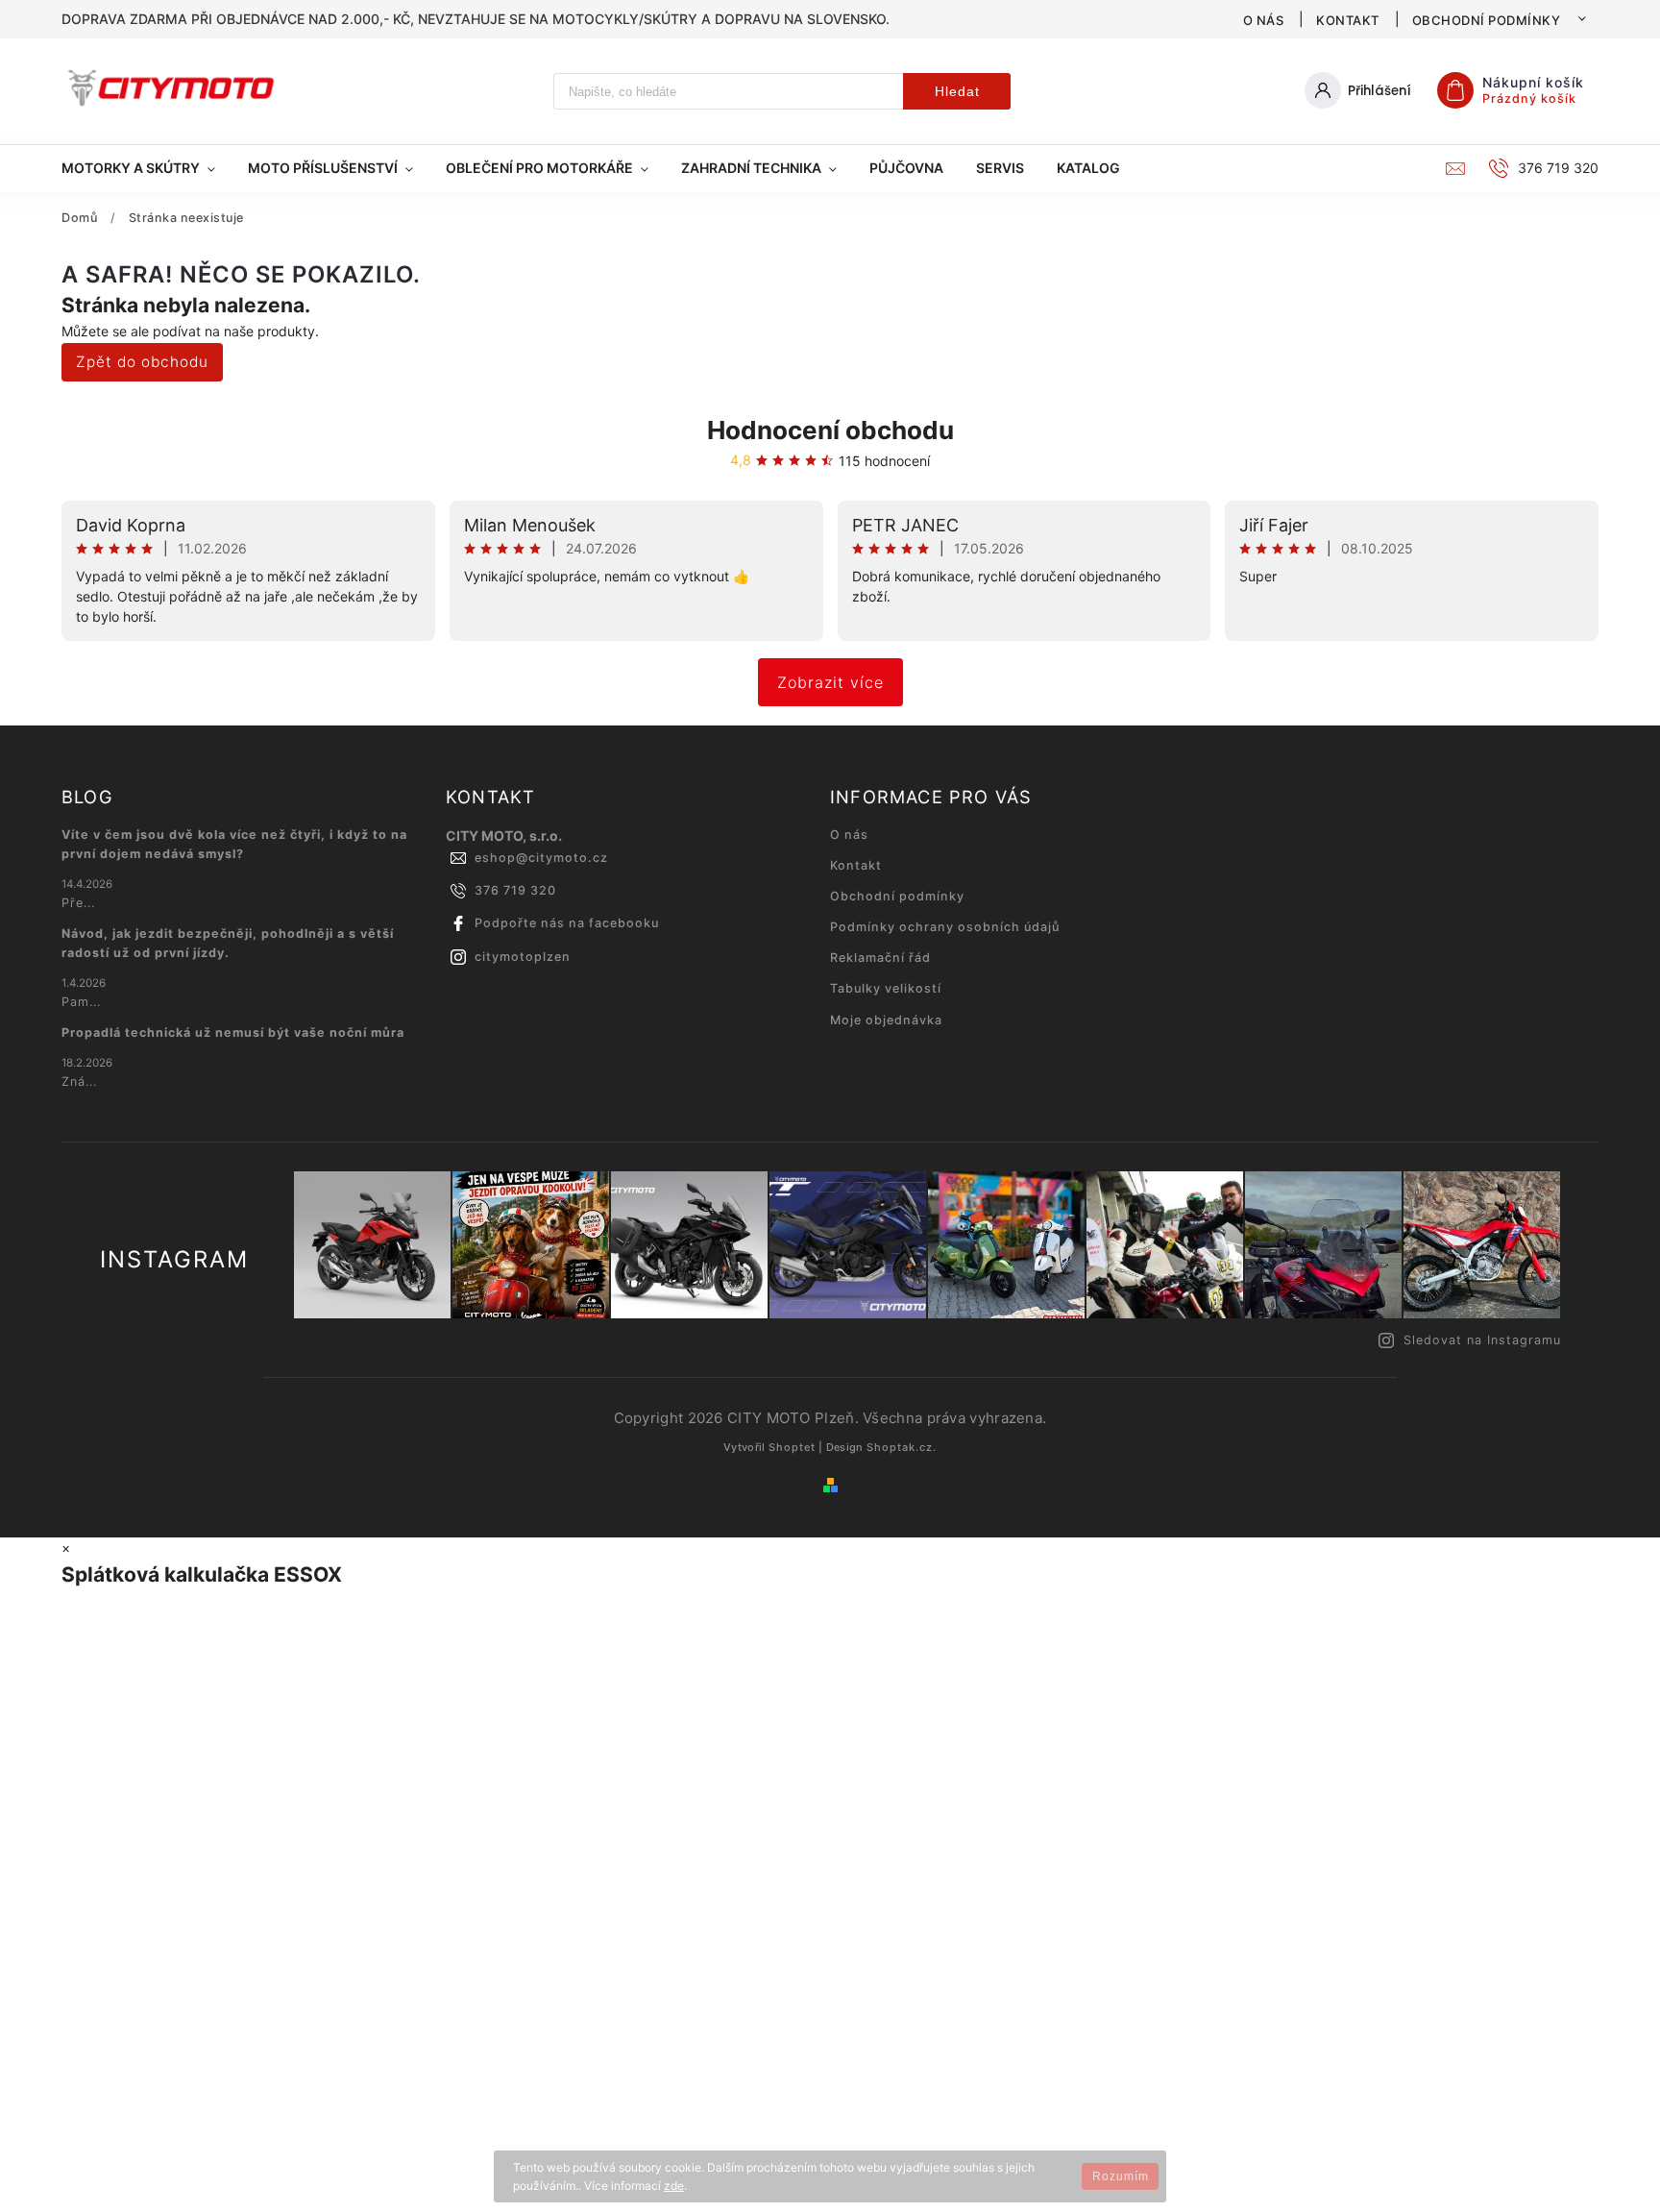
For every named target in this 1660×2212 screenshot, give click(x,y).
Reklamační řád (880, 958)
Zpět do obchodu (142, 362)
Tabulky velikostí (886, 988)
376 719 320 (515, 890)
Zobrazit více (830, 682)
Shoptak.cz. (902, 1447)
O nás (1264, 20)
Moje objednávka (886, 1020)
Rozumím (1121, 2176)
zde (674, 2186)
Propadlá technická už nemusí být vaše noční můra (233, 1032)
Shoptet (792, 1447)
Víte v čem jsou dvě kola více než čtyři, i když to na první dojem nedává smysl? (234, 844)
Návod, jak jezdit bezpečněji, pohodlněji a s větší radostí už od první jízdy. (228, 943)
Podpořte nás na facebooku (567, 923)
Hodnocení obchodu (830, 430)
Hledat (957, 91)
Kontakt (1348, 20)
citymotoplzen (523, 957)
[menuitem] (146, 168)
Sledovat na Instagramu (1482, 1340)
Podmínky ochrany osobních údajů (945, 927)
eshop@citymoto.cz (541, 858)
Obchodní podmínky (1487, 20)
